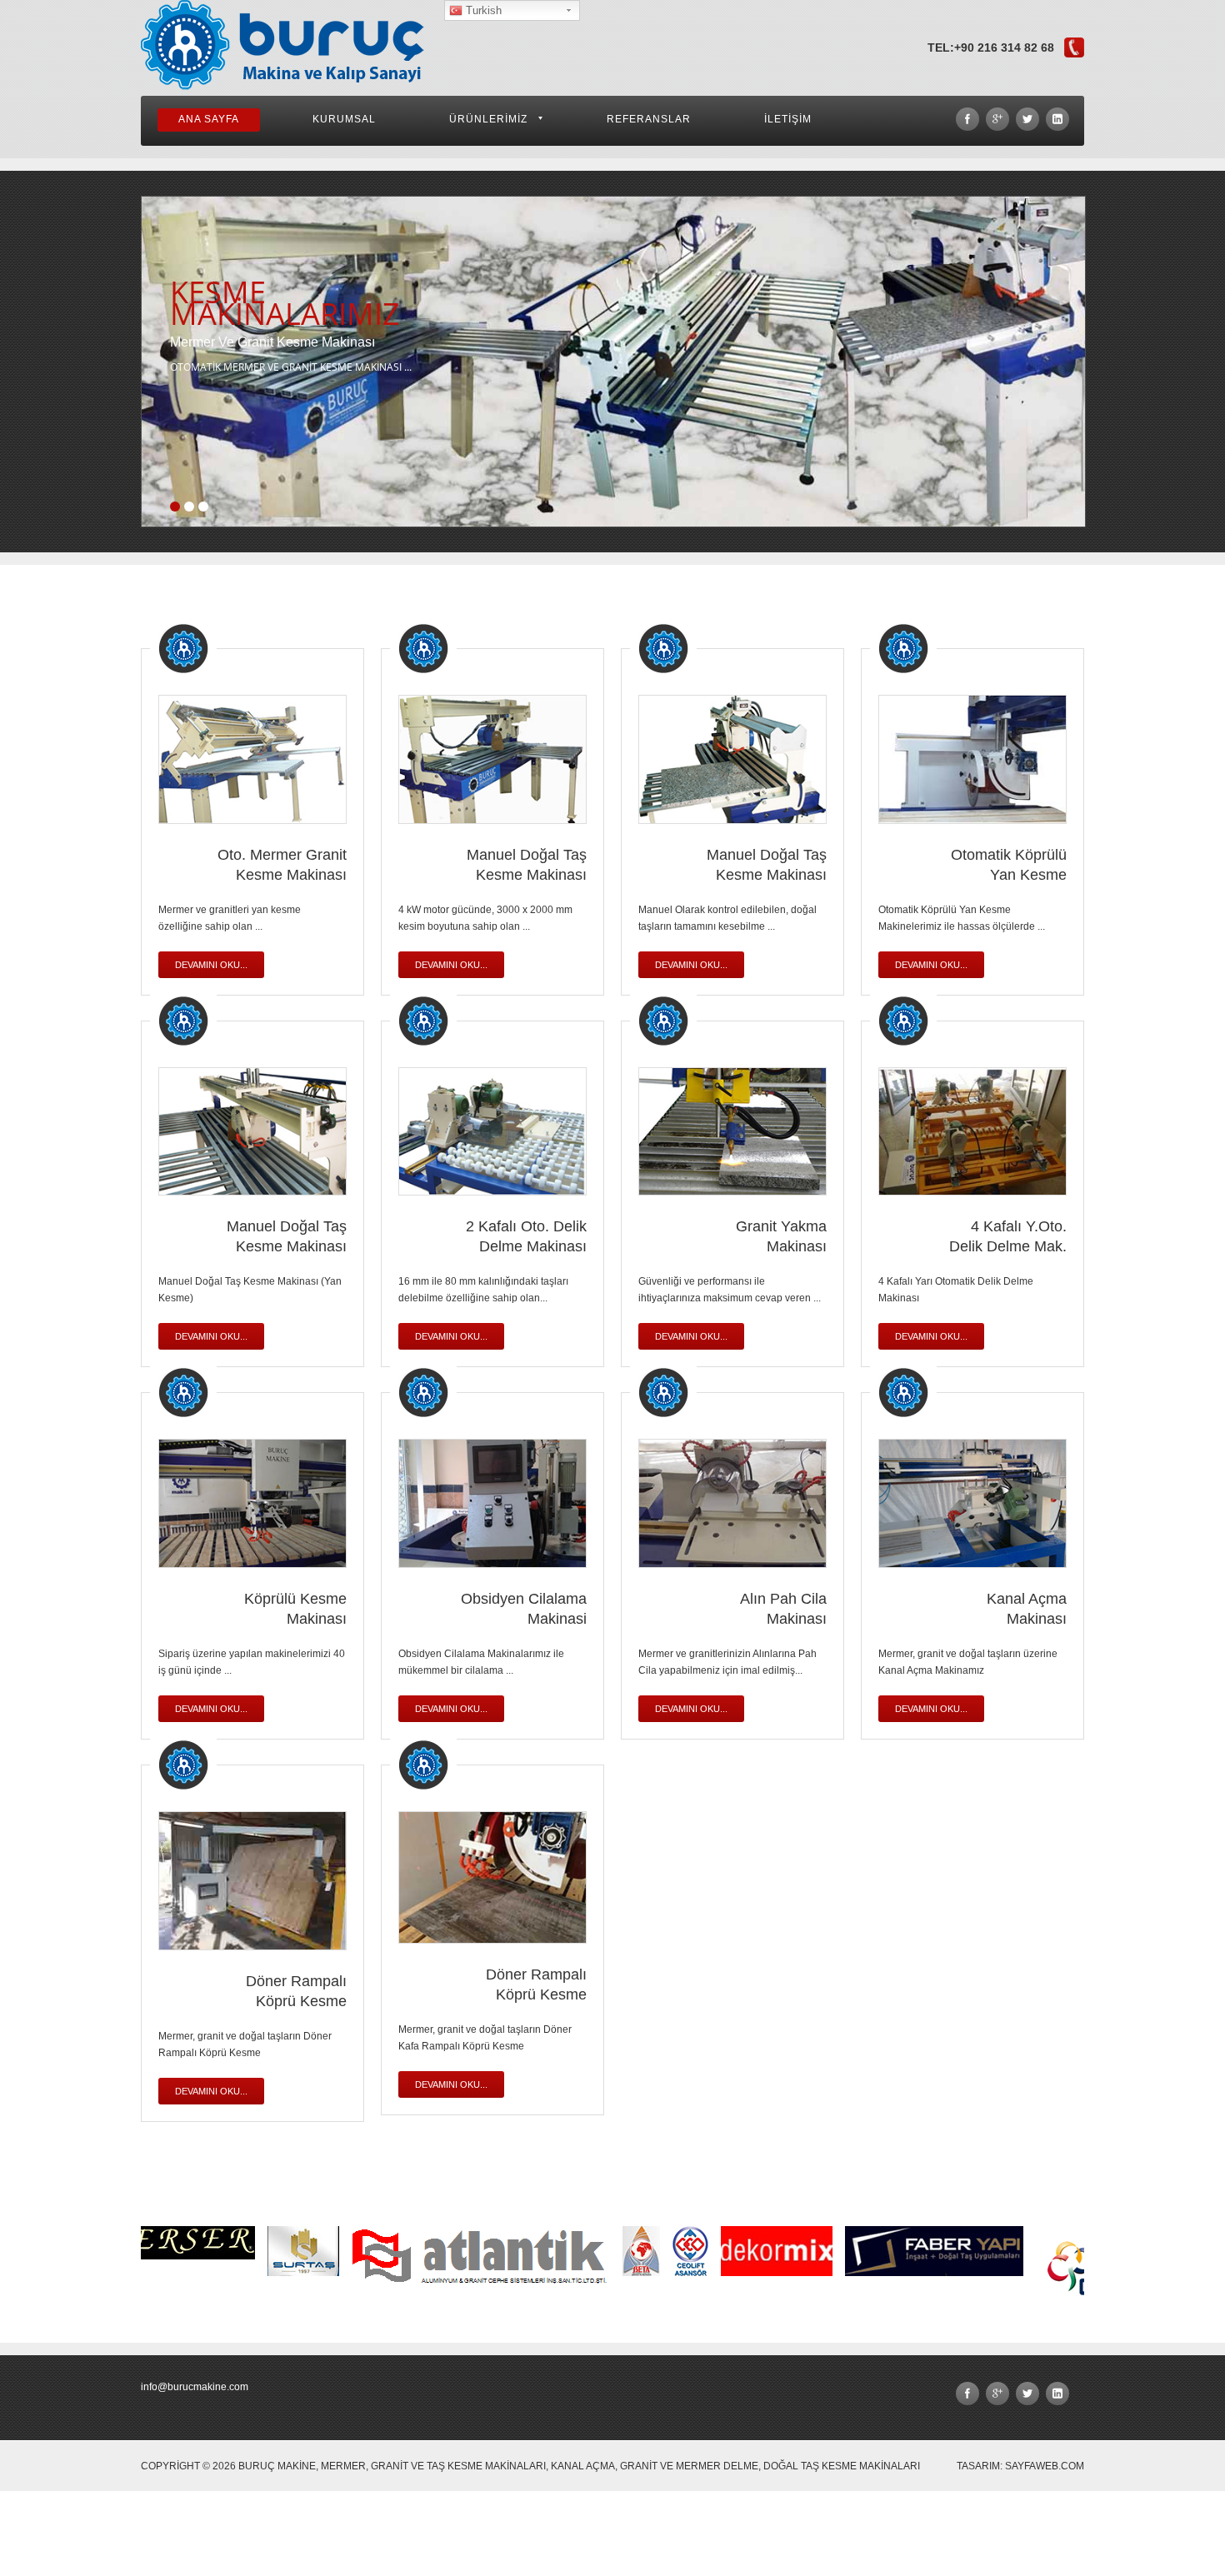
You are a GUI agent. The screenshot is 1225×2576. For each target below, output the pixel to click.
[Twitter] (1027, 119)
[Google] (997, 119)
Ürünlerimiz (488, 119)
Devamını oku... (211, 965)
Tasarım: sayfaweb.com (1020, 2466)
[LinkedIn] (1057, 119)
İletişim (788, 119)
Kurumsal (344, 119)
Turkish (482, 10)
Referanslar (649, 119)
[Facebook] (967, 119)
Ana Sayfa (209, 119)
